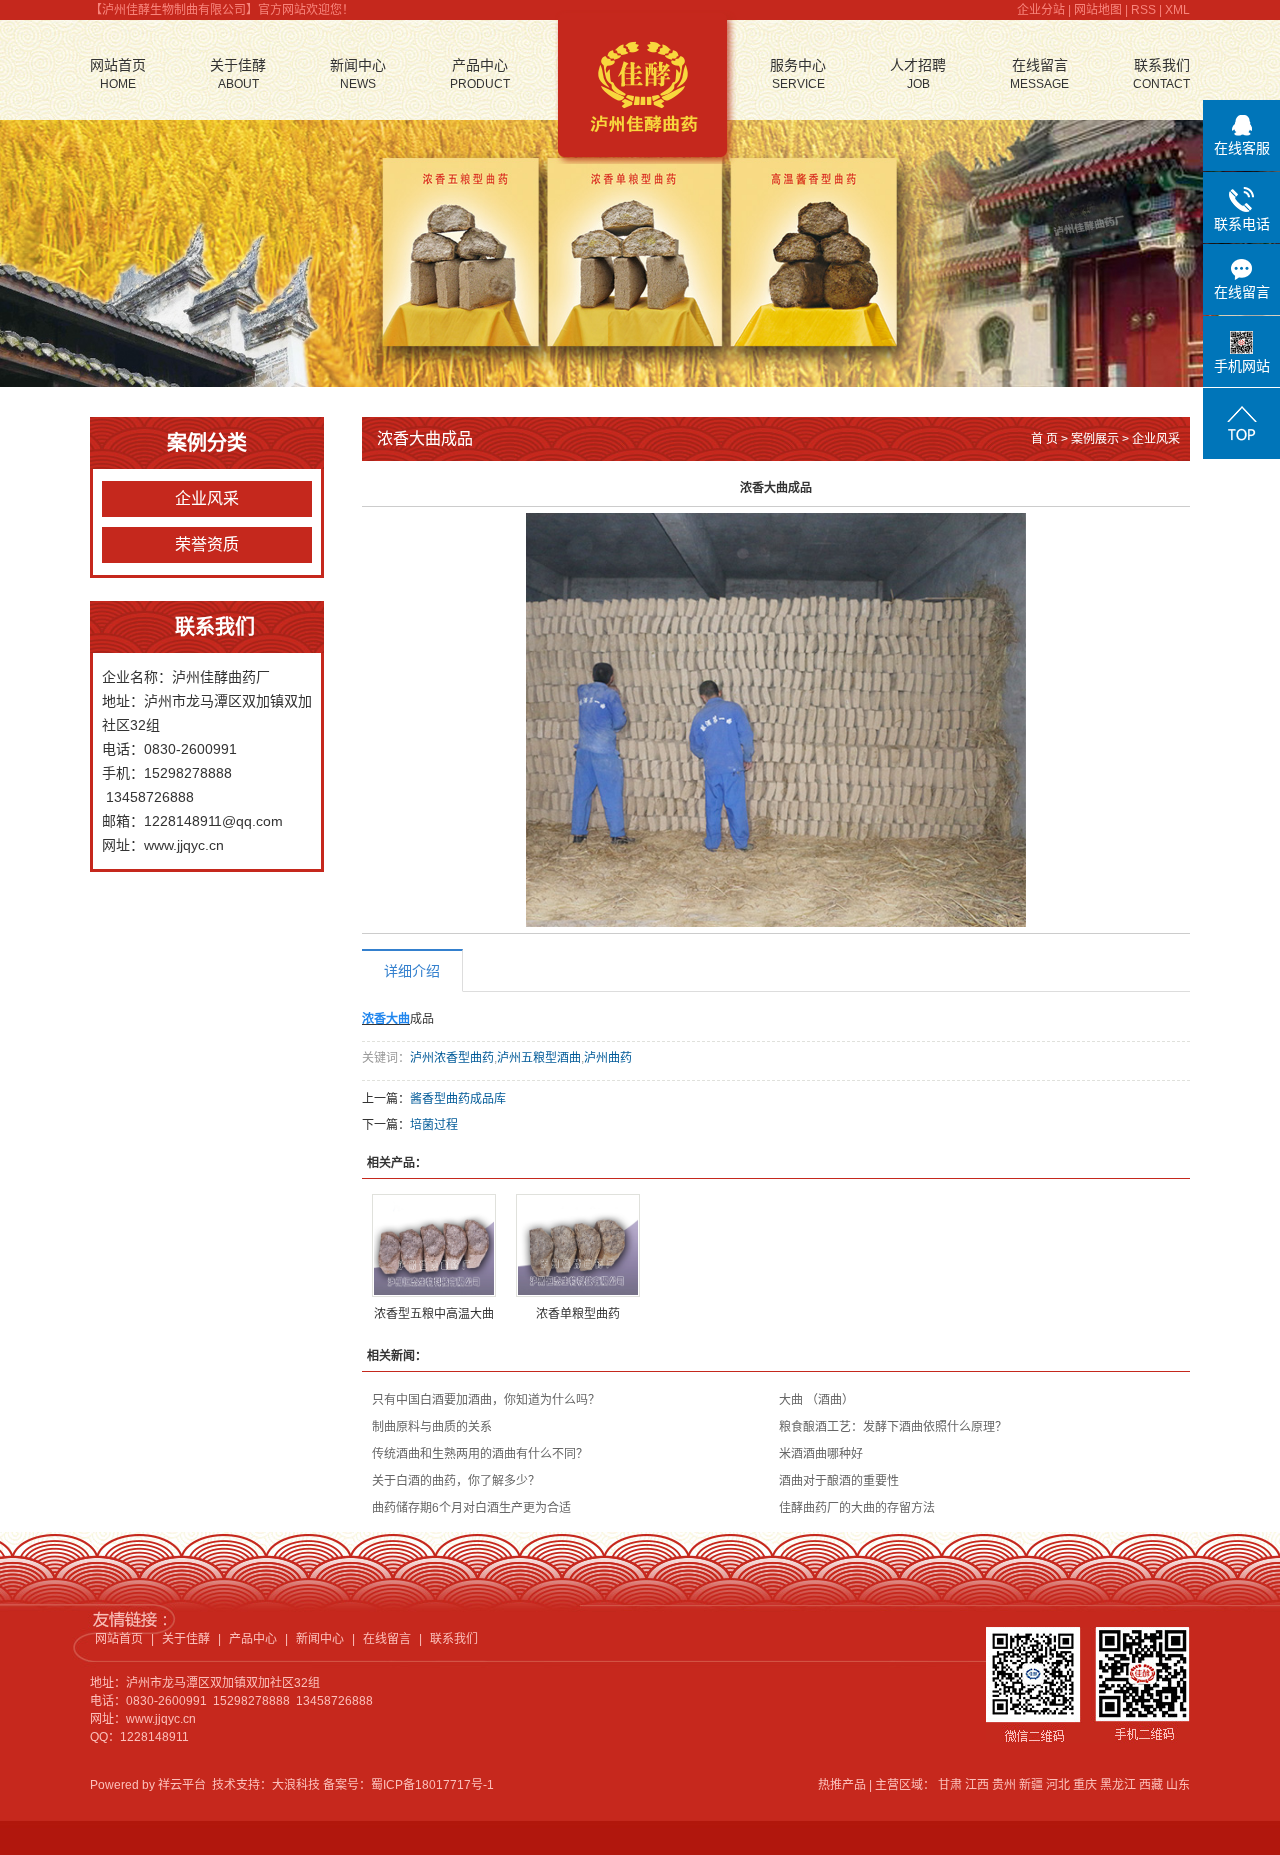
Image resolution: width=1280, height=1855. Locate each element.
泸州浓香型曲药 (452, 1058)
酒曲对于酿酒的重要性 (839, 1481)
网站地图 (1098, 10)
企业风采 (207, 498)
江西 (977, 1785)
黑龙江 (1118, 1785)
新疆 (1031, 1785)
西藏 (1151, 1785)
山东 (1178, 1785)
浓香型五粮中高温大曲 (434, 1314)
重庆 (1085, 1785)
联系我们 (1161, 74)
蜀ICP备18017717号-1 (432, 1785)
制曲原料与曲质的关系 (432, 1427)
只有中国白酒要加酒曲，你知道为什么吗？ (486, 1400)
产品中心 (480, 74)
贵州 (1004, 1785)
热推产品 (842, 1785)
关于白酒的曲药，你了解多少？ (456, 1481)
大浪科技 (296, 1785)
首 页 (1044, 439)
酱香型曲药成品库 (458, 1099)
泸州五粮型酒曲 (539, 1058)
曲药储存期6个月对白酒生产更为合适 (471, 1508)
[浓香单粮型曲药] (578, 1245)
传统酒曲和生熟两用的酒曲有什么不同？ (480, 1454)
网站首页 (118, 74)
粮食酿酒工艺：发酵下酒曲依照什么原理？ (893, 1427)
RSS (1143, 10)
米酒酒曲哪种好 (821, 1454)
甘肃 (950, 1785)
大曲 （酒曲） (816, 1400)
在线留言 (1039, 74)
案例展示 (1095, 439)
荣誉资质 (207, 544)
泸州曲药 (608, 1058)
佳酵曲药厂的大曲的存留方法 (857, 1508)
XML (1177, 10)
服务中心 (798, 74)
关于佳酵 (238, 74)
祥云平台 (182, 1785)
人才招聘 (918, 74)
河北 (1058, 1785)
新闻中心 (358, 74)
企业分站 (1041, 10)
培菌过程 (434, 1125)
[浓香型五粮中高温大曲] (434, 1245)
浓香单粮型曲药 (578, 1314)
